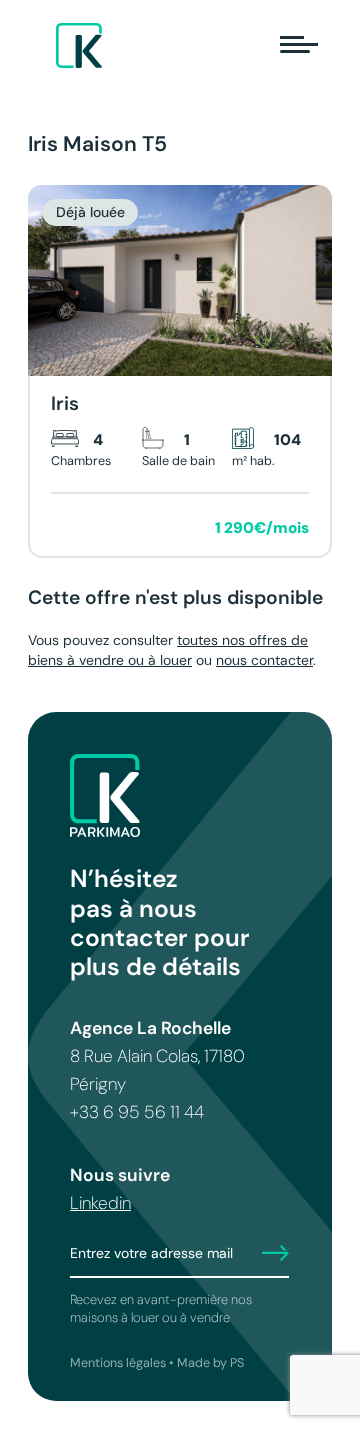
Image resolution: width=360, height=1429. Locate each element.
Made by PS (210, 1363)
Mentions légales (118, 1363)
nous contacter (264, 660)
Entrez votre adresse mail (151, 1253)
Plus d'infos (101, 528)
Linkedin (100, 1203)
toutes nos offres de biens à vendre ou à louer (168, 650)
